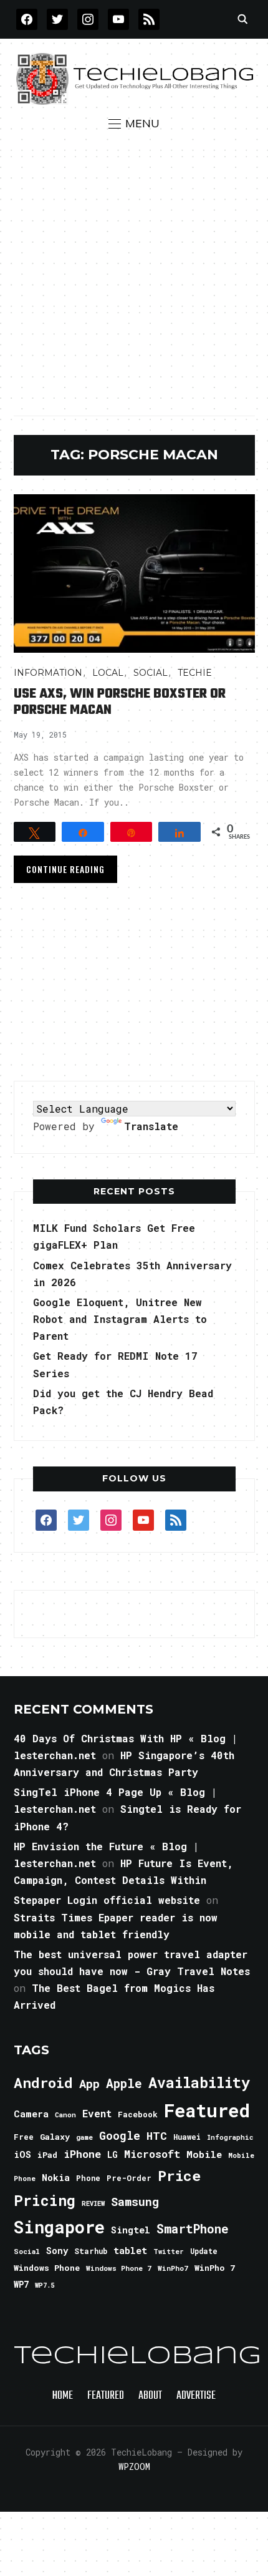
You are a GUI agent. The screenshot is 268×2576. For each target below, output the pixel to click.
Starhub (91, 2251)
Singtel (131, 2230)
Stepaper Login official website (107, 1900)
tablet (130, 2250)
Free (24, 2137)
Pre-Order (129, 2178)
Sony (57, 2251)
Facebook (138, 2114)
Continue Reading (65, 869)
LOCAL (108, 673)
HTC (157, 2136)
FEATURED (106, 2396)
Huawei (187, 2137)
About (150, 2396)
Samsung (135, 2202)
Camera (31, 2114)
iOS (22, 2154)
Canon (65, 2115)
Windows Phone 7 (119, 2268)
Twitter (169, 2252)
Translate (151, 1126)
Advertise (196, 2396)
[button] (134, 124)
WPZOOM (134, 2466)
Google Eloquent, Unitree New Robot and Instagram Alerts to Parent (120, 1319)
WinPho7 (173, 2268)
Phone (88, 2178)
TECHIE (195, 673)
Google (120, 2135)
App (89, 2083)
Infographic (230, 2137)
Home (63, 2396)
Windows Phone (47, 2268)
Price (179, 2175)
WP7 (21, 2285)
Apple (124, 2083)
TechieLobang (137, 2356)
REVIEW (93, 2203)
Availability (199, 2082)
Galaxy (55, 2137)
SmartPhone (193, 2228)
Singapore (59, 2227)
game (84, 2137)
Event (97, 2113)
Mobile (204, 2154)
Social (151, 673)
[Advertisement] (134, 273)
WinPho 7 (215, 2268)
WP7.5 (45, 2285)
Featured (207, 2110)
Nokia (56, 2178)
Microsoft (152, 2154)
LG (112, 2154)
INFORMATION (48, 673)
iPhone (82, 2154)
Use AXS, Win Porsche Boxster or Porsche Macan (120, 702)
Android (43, 2082)
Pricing (45, 2200)
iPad (47, 2155)
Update (204, 2251)
